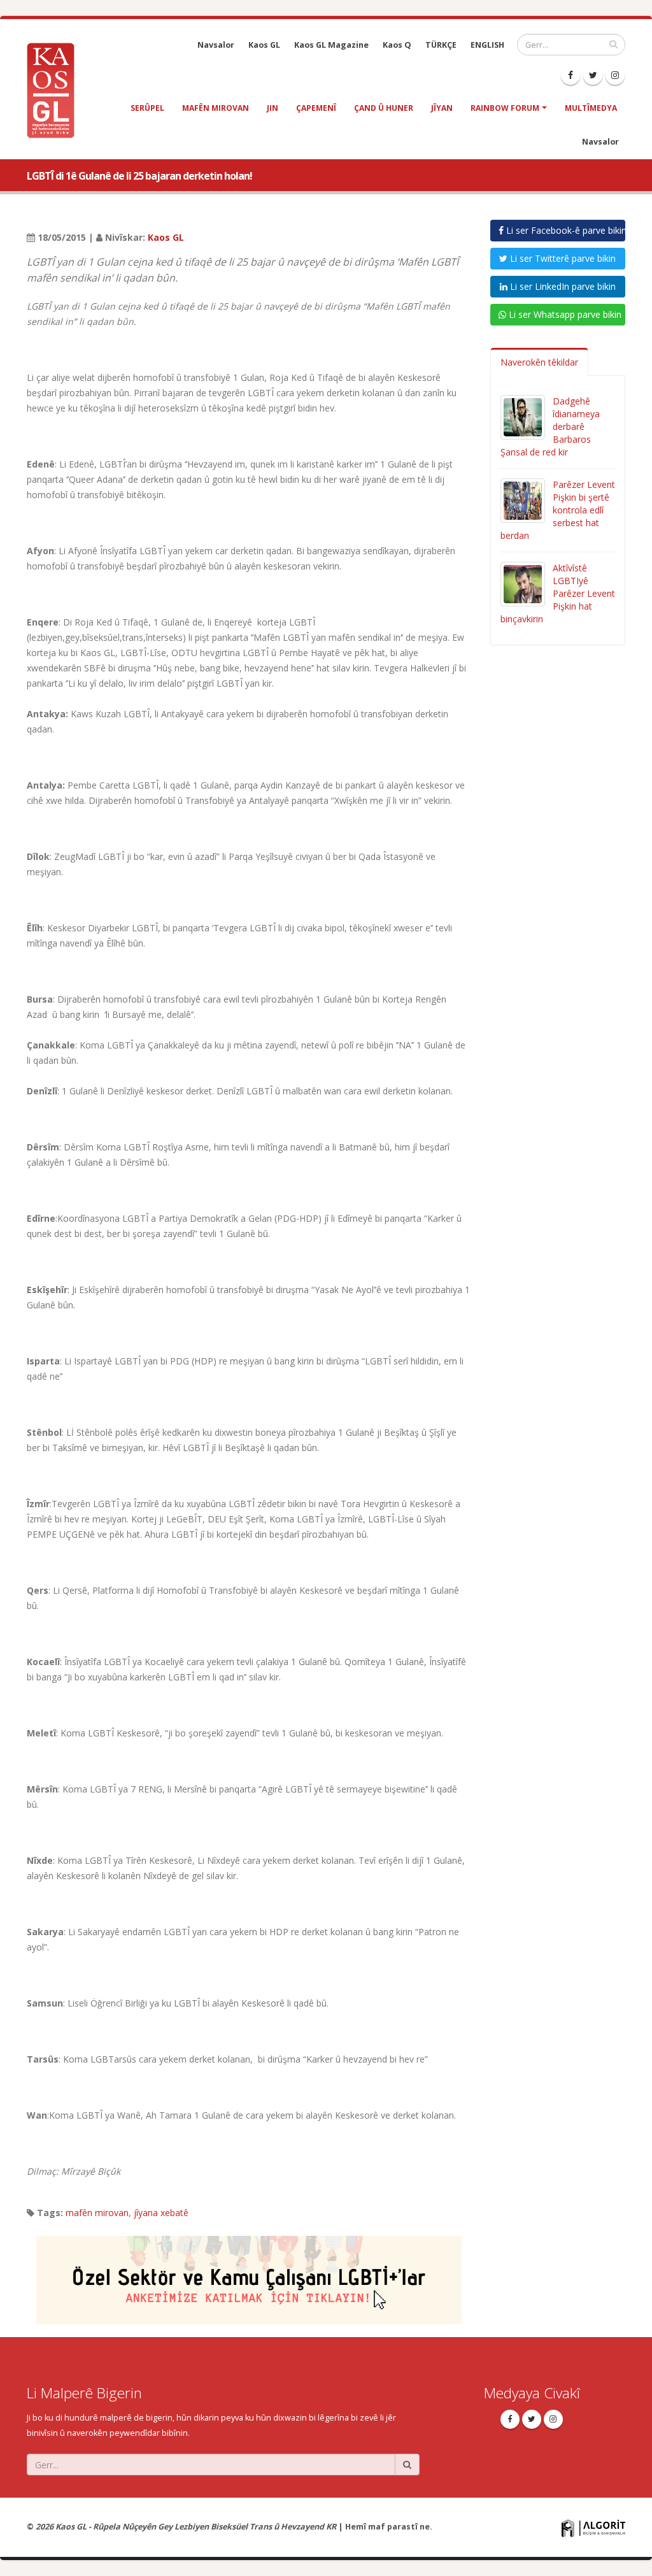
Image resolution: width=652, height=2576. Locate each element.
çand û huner (384, 108)
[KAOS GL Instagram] (615, 75)
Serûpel (147, 108)
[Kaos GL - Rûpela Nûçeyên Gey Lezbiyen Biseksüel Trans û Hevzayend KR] (55, 89)
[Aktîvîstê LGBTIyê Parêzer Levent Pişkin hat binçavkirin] (523, 583)
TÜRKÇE (441, 45)
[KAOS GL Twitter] (593, 75)
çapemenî (316, 108)
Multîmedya (591, 108)
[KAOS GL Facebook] (570, 75)
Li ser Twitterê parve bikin (562, 258)
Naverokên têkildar (539, 362)
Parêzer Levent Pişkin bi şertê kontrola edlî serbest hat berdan (558, 510)
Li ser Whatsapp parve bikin (564, 314)
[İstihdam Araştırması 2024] (249, 2274)
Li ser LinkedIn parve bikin (562, 286)
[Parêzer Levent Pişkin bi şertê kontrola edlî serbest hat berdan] (523, 500)
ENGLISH (487, 45)
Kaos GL (264, 45)
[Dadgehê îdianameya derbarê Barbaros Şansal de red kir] (523, 416)
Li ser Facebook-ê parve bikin (565, 230)
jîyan (442, 108)
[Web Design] (593, 2527)
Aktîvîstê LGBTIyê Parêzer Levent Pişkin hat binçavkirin (558, 593)
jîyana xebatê (161, 2213)
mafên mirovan (216, 108)
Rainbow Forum (505, 108)
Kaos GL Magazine (331, 45)
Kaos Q (397, 45)
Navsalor (216, 45)
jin (273, 108)
